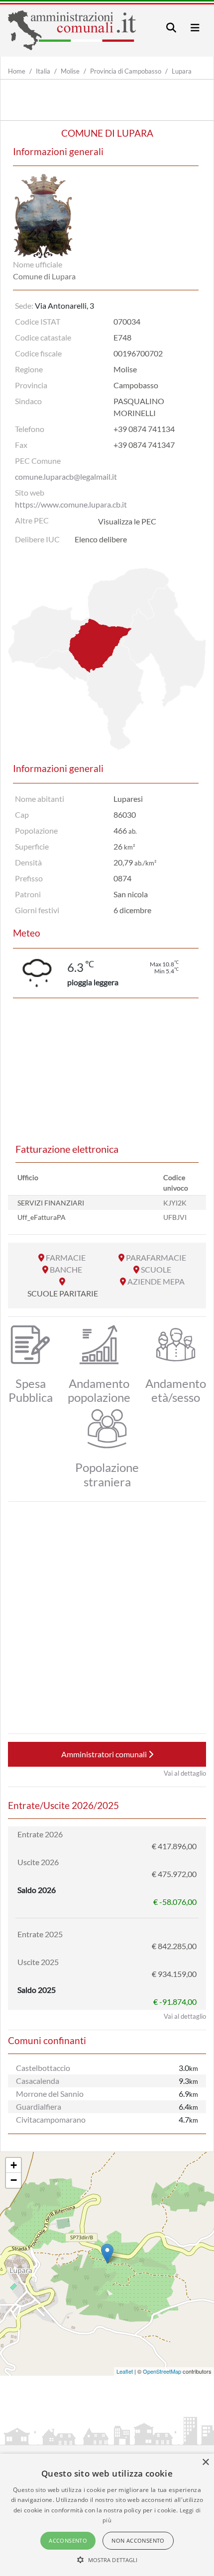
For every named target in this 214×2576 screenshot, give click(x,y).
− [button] (14, 2180)
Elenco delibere (101, 539)
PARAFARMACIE (156, 1257)
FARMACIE (66, 1257)
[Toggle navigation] (171, 28)
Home (17, 71)
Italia (43, 71)
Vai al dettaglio (185, 1773)
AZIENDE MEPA (156, 1281)
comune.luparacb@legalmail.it (66, 476)
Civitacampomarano (51, 2119)
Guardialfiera (39, 2106)
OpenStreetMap (162, 2371)
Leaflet (125, 2371)
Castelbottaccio (43, 2068)
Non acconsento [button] (138, 2540)
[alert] (107, 2515)
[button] (107, 2560)
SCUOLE (156, 1269)
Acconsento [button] (68, 2540)
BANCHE (66, 1269)
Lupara (182, 71)
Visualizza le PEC (127, 521)
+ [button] (14, 2165)
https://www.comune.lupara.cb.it (71, 504)
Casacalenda (38, 2081)
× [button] (205, 2462)
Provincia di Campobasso (126, 71)
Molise (70, 71)
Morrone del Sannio (50, 2094)
